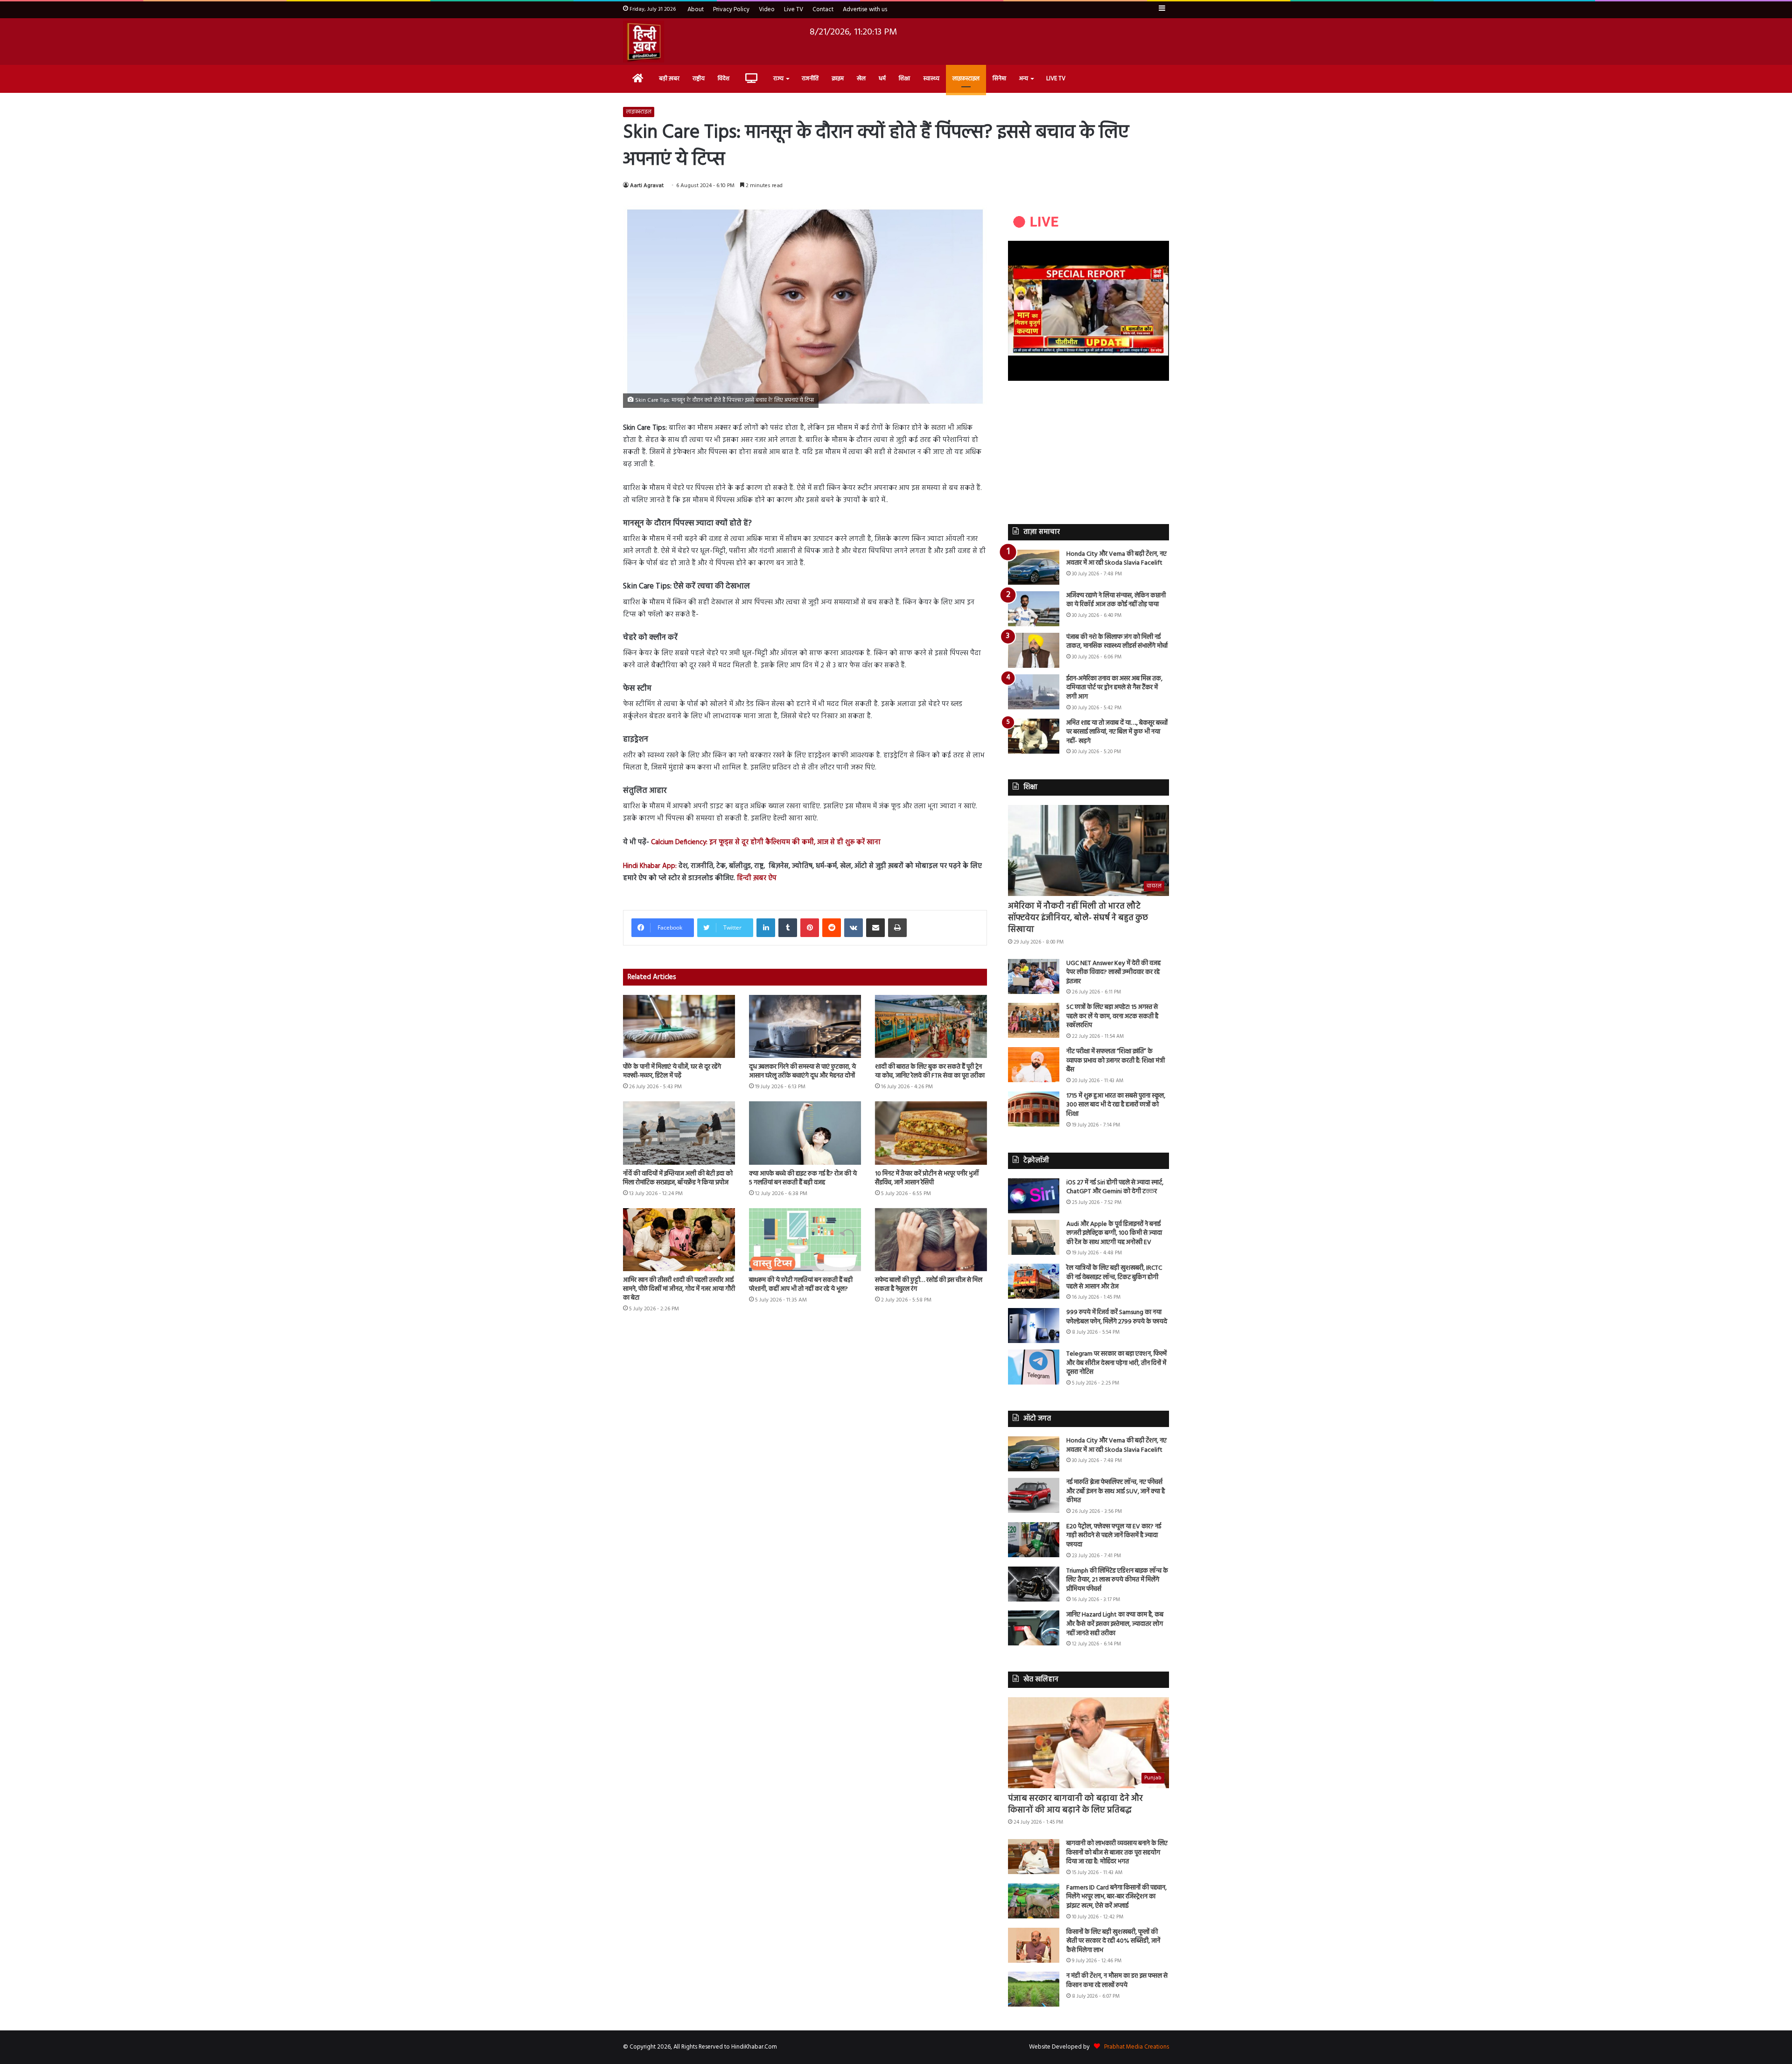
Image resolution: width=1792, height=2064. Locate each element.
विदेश (724, 79)
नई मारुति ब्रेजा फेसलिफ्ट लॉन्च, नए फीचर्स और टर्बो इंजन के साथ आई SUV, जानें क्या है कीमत (1116, 1491)
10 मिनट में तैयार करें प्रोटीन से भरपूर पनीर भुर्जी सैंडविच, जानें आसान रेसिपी (927, 1178)
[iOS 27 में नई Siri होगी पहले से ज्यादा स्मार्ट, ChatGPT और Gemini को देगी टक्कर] (1034, 1196)
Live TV (794, 10)
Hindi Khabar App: (650, 866)
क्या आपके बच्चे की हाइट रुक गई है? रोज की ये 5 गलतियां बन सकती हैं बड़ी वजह (803, 1178)
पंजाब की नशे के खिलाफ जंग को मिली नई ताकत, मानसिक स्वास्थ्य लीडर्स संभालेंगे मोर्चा (1117, 642)
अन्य (1024, 79)
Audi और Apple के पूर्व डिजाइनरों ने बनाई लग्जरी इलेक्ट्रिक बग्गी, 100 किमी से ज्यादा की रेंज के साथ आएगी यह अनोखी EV (1114, 1233)
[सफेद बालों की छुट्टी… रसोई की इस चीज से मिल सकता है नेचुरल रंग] (931, 1240)
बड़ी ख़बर (669, 79)
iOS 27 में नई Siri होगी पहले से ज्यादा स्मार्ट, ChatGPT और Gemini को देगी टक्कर (1115, 1187)
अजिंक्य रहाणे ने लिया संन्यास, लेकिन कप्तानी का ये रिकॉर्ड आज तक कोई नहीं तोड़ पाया (1116, 600)
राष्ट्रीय (699, 79)
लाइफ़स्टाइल (966, 79)
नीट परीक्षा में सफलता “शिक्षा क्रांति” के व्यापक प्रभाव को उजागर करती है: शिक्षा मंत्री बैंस (1116, 1061)
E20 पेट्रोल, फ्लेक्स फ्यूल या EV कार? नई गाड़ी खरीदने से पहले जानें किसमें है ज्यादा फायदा (1114, 1536)
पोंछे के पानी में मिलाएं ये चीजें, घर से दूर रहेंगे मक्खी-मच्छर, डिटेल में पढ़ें (672, 1071)
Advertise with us (865, 10)
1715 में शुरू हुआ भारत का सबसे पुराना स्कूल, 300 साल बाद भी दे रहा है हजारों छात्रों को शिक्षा (1116, 1105)
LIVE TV (1056, 79)
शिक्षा (904, 79)
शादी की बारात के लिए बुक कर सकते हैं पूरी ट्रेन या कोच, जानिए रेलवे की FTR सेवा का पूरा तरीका (930, 1071)
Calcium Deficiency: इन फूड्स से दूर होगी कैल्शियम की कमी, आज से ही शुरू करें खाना (766, 842)
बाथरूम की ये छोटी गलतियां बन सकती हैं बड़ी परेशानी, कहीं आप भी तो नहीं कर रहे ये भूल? (801, 1285)
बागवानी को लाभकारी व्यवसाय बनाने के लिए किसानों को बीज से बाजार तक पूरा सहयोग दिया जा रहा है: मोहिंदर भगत (1117, 1853)
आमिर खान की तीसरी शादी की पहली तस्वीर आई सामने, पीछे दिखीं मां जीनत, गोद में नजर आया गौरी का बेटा (679, 1289)
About (696, 10)
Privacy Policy (731, 10)
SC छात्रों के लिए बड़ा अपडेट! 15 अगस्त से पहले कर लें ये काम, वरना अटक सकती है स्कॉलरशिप (1112, 1016)
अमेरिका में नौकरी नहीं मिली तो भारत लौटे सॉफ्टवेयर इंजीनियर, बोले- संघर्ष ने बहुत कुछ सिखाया (1078, 918)
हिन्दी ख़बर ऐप (756, 878)
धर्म (882, 79)
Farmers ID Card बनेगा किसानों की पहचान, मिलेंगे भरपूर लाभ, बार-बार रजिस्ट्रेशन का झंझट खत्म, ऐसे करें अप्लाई (1116, 1897)
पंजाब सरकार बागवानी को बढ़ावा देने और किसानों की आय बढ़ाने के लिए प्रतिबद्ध (1075, 1805)
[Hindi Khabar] (644, 42)
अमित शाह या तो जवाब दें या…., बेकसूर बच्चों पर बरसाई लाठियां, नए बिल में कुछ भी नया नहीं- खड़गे (1117, 732)
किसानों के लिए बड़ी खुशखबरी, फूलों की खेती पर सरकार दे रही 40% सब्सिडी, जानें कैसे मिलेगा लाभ (1113, 1941)
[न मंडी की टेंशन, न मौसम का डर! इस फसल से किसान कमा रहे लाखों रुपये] (1034, 1989)
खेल (861, 79)
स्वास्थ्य (931, 79)
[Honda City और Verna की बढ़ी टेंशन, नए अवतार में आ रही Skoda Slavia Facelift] (1034, 567)
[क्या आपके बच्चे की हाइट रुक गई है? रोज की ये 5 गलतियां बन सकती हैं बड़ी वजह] (805, 1133)
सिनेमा (999, 79)
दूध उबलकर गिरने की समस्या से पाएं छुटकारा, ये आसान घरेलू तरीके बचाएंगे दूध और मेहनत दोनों (802, 1071)
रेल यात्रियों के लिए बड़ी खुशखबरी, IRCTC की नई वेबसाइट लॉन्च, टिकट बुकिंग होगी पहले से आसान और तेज (1114, 1277)
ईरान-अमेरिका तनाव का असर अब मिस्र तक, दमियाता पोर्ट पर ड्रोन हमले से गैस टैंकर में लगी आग (1114, 688)
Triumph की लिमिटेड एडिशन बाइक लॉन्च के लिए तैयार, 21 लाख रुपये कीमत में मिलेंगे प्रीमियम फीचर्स (1117, 1580)
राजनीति (810, 79)
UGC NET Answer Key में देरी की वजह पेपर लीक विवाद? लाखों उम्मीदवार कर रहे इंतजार (1113, 973)
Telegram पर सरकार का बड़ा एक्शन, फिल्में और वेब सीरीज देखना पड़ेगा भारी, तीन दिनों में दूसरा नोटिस (1116, 1363)
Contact (823, 10)
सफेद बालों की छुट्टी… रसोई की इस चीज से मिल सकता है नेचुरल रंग (929, 1285)
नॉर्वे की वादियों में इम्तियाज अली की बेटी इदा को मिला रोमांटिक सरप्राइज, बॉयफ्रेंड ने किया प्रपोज (678, 1178)
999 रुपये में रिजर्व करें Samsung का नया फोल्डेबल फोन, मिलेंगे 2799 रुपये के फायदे (1117, 1317)
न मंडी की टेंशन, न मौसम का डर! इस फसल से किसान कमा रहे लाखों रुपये (1117, 1981)
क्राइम (838, 79)
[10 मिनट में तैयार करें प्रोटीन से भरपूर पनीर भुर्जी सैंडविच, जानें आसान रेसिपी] (931, 1133)
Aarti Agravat (647, 186)
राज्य (778, 79)
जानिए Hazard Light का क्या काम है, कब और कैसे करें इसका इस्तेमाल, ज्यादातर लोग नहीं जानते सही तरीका (1115, 1624)
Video (767, 10)
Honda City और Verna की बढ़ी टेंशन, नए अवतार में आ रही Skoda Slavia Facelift (1116, 559)
